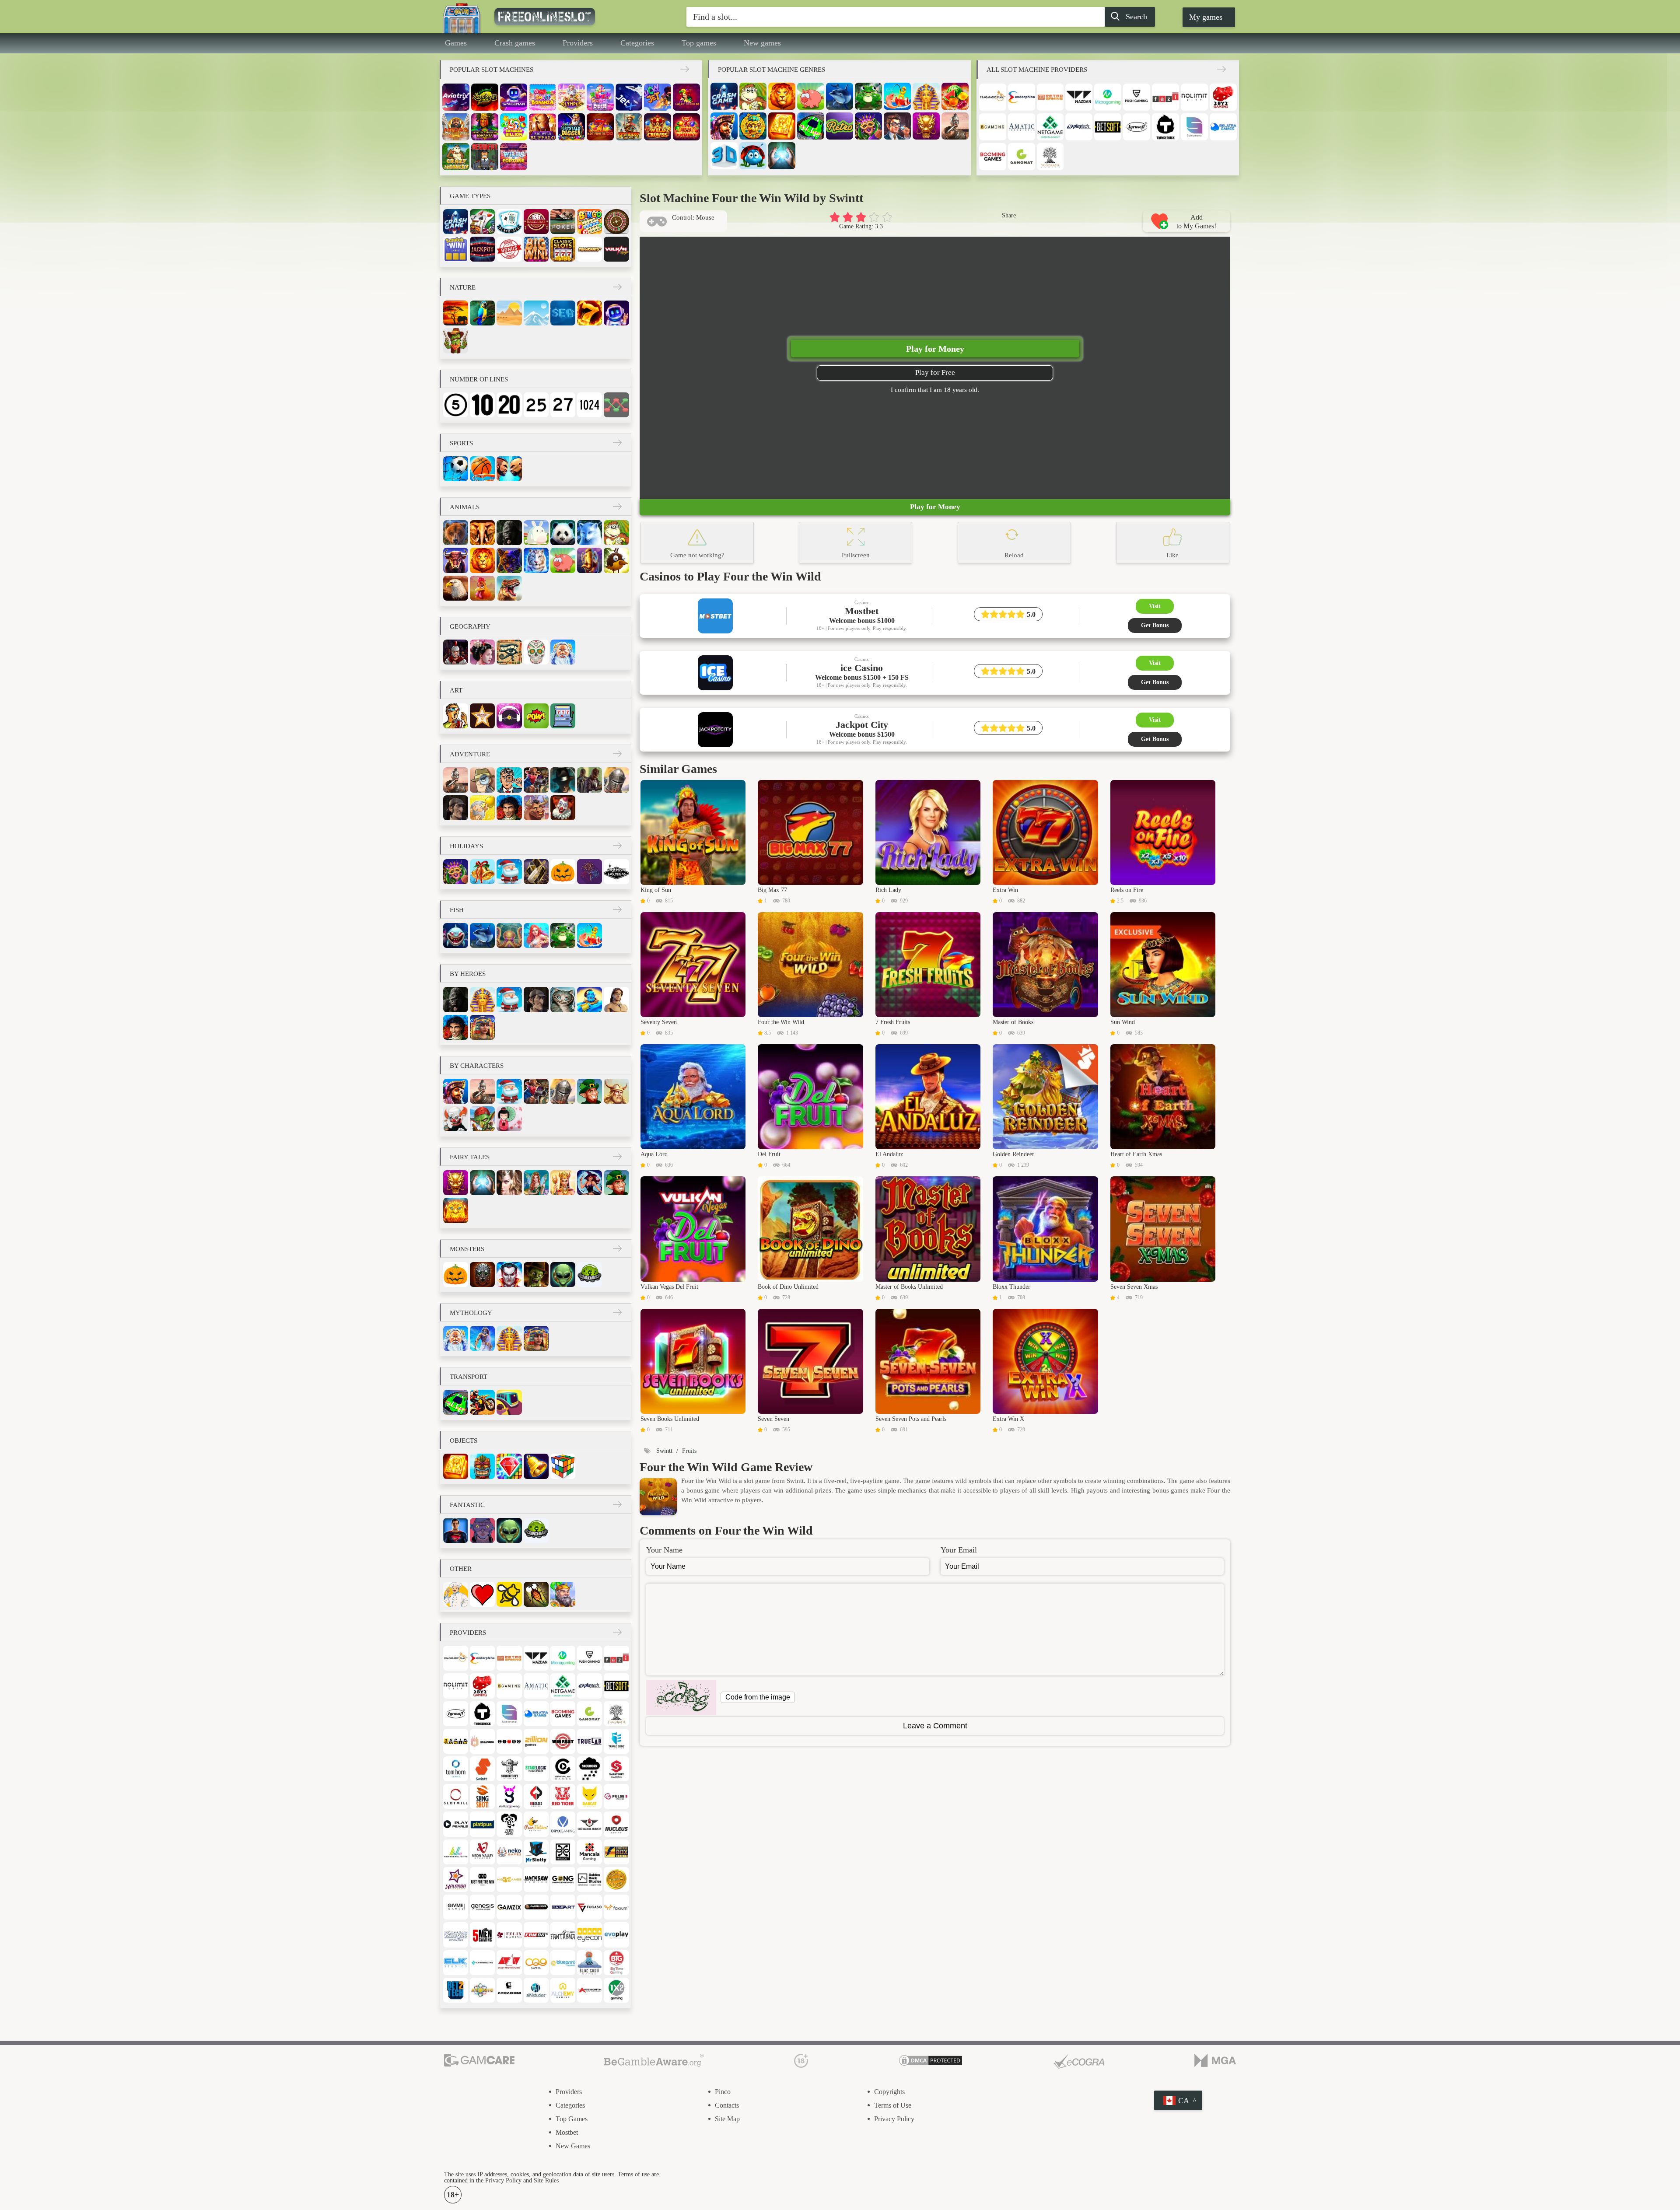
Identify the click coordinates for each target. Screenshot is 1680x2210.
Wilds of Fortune (514, 157)
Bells (536, 1466)
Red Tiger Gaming (563, 1796)
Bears (456, 533)
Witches (590, 1183)
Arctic (536, 313)
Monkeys (753, 96)
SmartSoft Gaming (616, 1769)
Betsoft (1108, 127)
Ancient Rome (456, 652)
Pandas (563, 533)
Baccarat (536, 222)
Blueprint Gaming (563, 1963)
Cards (482, 222)
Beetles (753, 156)
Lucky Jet (658, 97)
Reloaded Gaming (536, 1796)
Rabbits (536, 533)
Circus (563, 808)
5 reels (456, 405)
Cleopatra (482, 1027)
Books (782, 126)
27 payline (563, 405)
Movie (456, 716)
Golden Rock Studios (590, 1880)
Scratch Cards (456, 249)
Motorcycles (482, 1402)
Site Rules (546, 2180)
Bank (897, 126)
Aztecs (753, 126)
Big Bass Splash (629, 127)
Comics (536, 716)
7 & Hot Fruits (686, 127)
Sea (563, 313)
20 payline (509, 405)
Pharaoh (926, 96)
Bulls (456, 560)
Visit (1155, 606)
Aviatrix (456, 97)
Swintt (482, 1769)
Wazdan (1079, 97)
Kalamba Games (456, 1880)
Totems (482, 1466)
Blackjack (509, 222)
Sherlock (456, 808)
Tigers (536, 560)
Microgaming (1108, 97)
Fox (590, 533)
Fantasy (509, 1183)
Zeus (482, 1338)
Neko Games (509, 1852)
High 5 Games (509, 1880)
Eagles (456, 588)
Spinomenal (1194, 127)
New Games (573, 2146)
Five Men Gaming (482, 1935)
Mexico (536, 652)
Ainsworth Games (590, 1990)
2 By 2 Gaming (1223, 97)
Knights (616, 780)
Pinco (723, 2092)
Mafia (563, 780)
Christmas (482, 872)
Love (482, 1594)
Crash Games (724, 96)
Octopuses (509, 935)
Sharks (456, 935)
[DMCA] (931, 2061)
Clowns (456, 1119)
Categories (637, 43)
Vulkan (616, 249)
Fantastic (467, 1505)
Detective (509, 780)
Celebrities (482, 716)
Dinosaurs (509, 588)
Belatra (1223, 127)
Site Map (727, 2119)
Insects (536, 1594)
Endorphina (1022, 97)
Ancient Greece (563, 652)
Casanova (509, 808)
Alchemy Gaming (563, 1990)
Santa (509, 872)
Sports (461, 443)
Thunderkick (1165, 127)
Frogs (868, 96)
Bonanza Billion (514, 127)
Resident (485, 157)
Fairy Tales (470, 1157)
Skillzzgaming (509, 1796)
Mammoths (590, 560)
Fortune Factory (456, 1935)
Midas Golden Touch (456, 127)
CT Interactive (482, 1963)
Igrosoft (1137, 127)
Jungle (482, 313)
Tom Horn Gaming (456, 1769)
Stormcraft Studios (509, 1769)
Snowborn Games (590, 1769)
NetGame (1050, 127)
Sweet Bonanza (542, 97)
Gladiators (955, 126)
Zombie (536, 1275)
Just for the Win (482, 1880)
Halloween (563, 872)
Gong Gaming (563, 1880)
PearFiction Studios (536, 1824)
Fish (457, 910)
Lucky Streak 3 (485, 97)
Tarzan (616, 999)
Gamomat (1022, 157)
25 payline (536, 405)
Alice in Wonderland (563, 999)
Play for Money (935, 349)
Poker (563, 222)
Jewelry (509, 1466)
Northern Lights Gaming (456, 1852)
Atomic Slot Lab (482, 1990)
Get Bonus (1155, 625)
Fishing (897, 96)
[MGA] (1215, 2061)
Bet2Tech (456, 1990)
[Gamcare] (479, 2061)
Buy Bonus (509, 249)
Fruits (955, 96)
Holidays (466, 846)
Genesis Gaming (482, 1907)
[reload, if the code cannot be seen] (681, 1697)
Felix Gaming (509, 1935)
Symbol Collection (536, 249)
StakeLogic (536, 1769)
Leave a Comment (935, 1726)
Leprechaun (590, 1091)
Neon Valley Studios (482, 1852)
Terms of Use (893, 2105)
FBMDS (536, 1935)
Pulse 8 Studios (616, 1796)
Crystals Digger (571, 127)
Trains (509, 1402)
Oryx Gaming (563, 1824)
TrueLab (590, 1741)
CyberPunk (482, 1530)
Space (616, 313)
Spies (482, 780)
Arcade (509, 1990)
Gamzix (509, 1907)
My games (1206, 17)
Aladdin (590, 999)
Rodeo (536, 808)
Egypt (509, 652)
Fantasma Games (563, 1935)
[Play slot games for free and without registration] (564, 17)
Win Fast (563, 1741)
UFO (590, 1275)
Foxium (616, 1907)
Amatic (1022, 127)
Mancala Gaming (590, 1852)
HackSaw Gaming (536, 1880)
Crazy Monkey (456, 157)
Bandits (590, 780)
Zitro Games (509, 1741)
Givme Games (456, 1907)
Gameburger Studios (536, 1907)
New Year (536, 872)
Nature (463, 287)
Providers (578, 43)
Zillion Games (536, 1741)
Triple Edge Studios (616, 1741)
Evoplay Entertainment (616, 1935)
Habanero (482, 1741)
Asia (482, 652)
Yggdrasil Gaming (1050, 157)
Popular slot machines (492, 70)
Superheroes (456, 1530)
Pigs (811, 96)
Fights (509, 469)
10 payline (482, 405)
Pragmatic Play (993, 97)
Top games (699, 43)
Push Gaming (1137, 97)
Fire (590, 313)
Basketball (482, 469)
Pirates (724, 126)
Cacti (456, 341)
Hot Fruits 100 (600, 127)
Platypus (482, 1824)
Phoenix (456, 1210)
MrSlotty (536, 1852)
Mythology (471, 1313)
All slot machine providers (1037, 70)
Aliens (563, 1275)
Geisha (509, 1119)
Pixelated (563, 716)
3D (724, 156)
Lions (782, 96)
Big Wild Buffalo (542, 127)
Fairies (536, 1183)
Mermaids (536, 935)
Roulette (616, 222)
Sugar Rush (600, 97)
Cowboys (536, 780)
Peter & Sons (509, 1824)
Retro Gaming (1050, 97)
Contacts (727, 2105)
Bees (509, 1594)
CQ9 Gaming (536, 1963)
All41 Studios (536, 1990)
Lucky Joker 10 (686, 97)
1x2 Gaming (616, 1990)
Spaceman (514, 97)
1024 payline (590, 405)
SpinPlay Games (563, 1769)
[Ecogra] (1079, 2061)
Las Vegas (616, 872)
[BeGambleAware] (654, 2061)
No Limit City (1194, 97)
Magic (782, 156)
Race (811, 126)
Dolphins (840, 96)
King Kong (509, 533)
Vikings (616, 1091)
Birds (616, 560)
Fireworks (590, 872)
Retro (840, 126)
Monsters (467, 1249)
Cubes (563, 1466)
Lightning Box (616, 1852)
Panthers (509, 560)
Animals (465, 507)
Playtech (1079, 127)
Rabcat (590, 1796)
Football (456, 469)
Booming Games (993, 157)
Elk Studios (456, 1963)
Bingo (590, 222)
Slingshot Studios (482, 1796)
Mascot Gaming (563, 1852)
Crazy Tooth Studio (509, 1963)
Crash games (515, 43)
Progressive (482, 249)
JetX (629, 97)
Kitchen (456, 1594)
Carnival (868, 126)
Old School (590, 1824)
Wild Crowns (658, 127)
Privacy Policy (894, 2119)
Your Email (959, 1550)
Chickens (482, 588)
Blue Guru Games (590, 1963)
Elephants (482, 533)
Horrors (482, 1275)
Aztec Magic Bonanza (485, 127)
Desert (509, 313)
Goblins (482, 1119)
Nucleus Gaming (616, 1824)
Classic (563, 249)
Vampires (509, 1275)
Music (509, 716)
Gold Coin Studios (616, 1880)
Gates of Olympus (571, 97)
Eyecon (590, 1935)
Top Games (572, 2119)
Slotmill (456, 1796)
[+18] (801, 2061)
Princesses (563, 1183)
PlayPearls (456, 1824)
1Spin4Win (456, 1741)
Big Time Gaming (616, 1963)
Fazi (1165, 97)
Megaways (590, 249)
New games (762, 43)
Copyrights (889, 2092)
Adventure (470, 754)
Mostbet (567, 2132)
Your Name (664, 1550)
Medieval (563, 1594)
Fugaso (590, 1907)
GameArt (563, 1907)
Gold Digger (482, 808)
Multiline (616, 405)
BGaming (993, 127)
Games (456, 43)
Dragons (926, 126)
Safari (456, 313)
